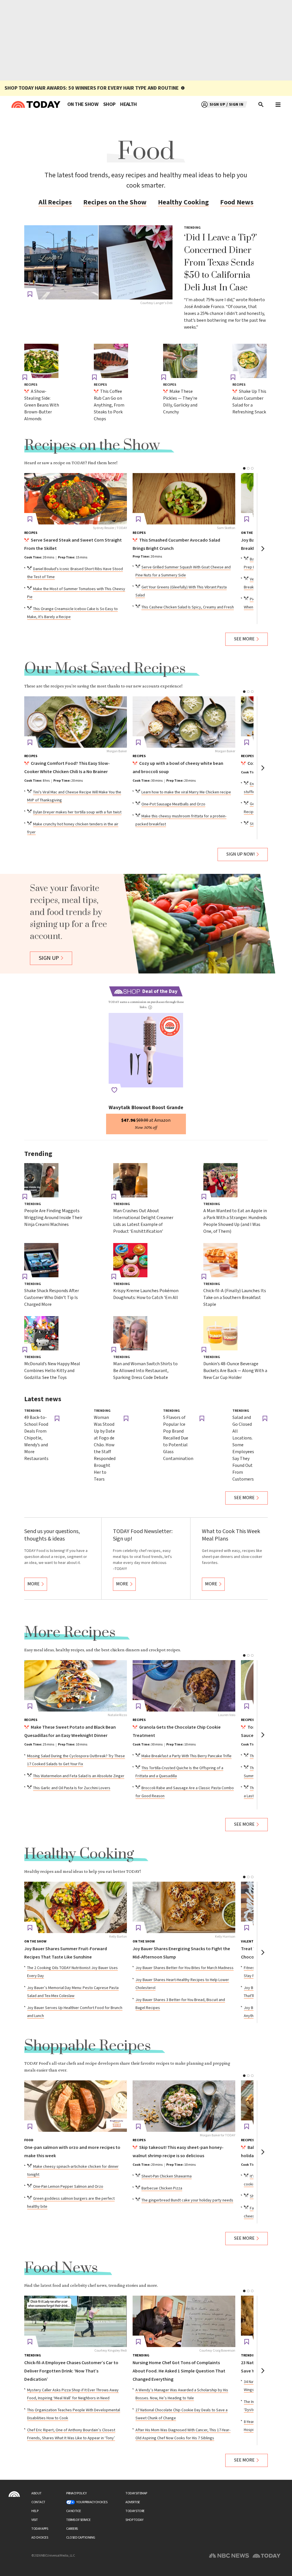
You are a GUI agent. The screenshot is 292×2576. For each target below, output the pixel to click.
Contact (38, 2502)
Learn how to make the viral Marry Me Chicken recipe (186, 792)
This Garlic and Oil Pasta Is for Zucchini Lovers (72, 1788)
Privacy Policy (76, 2493)
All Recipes (55, 202)
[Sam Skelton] (184, 499)
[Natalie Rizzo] (76, 1686)
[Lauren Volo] (184, 1686)
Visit (35, 2520)
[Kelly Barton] (76, 1907)
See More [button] (244, 639)
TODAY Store (135, 2511)
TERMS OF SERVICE (78, 2520)
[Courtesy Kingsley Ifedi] (76, 2321)
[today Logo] (14, 2494)
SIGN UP (49, 958)
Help (35, 2511)
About (36, 2493)
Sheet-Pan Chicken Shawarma (167, 2176)
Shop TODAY (134, 2520)
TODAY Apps (40, 2529)
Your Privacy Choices (92, 2502)
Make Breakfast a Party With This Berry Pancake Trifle (186, 1756)
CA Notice (74, 2511)
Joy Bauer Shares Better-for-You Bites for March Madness (184, 1968)
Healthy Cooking (183, 202)
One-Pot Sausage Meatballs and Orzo (173, 804)
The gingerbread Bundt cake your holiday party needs (187, 2200)
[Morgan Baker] (76, 722)
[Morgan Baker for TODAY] (184, 2106)
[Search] (261, 104)
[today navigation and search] (278, 104)
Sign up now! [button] (241, 854)
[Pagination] (244, 468)
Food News (237, 202)
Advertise (133, 2502)
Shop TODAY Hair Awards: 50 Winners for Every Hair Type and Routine (92, 88)
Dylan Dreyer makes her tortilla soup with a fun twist (77, 812)
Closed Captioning (81, 2538)
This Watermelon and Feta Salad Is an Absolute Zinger (79, 1776)
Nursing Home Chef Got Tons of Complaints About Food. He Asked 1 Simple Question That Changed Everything (179, 2371)
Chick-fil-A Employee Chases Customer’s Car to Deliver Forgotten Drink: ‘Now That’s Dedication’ (71, 2371)
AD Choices (40, 2538)
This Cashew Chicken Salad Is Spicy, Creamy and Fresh (188, 607)
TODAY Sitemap (136, 2493)
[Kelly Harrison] (184, 1907)
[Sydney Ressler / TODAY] (76, 499)
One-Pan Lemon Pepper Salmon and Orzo (68, 2187)
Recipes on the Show (115, 202)
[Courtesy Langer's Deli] (98, 262)
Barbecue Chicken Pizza (162, 2188)
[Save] (30, 294)
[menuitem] (83, 104)
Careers (72, 2529)
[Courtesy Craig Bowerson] (184, 2321)
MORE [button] (34, 1584)
